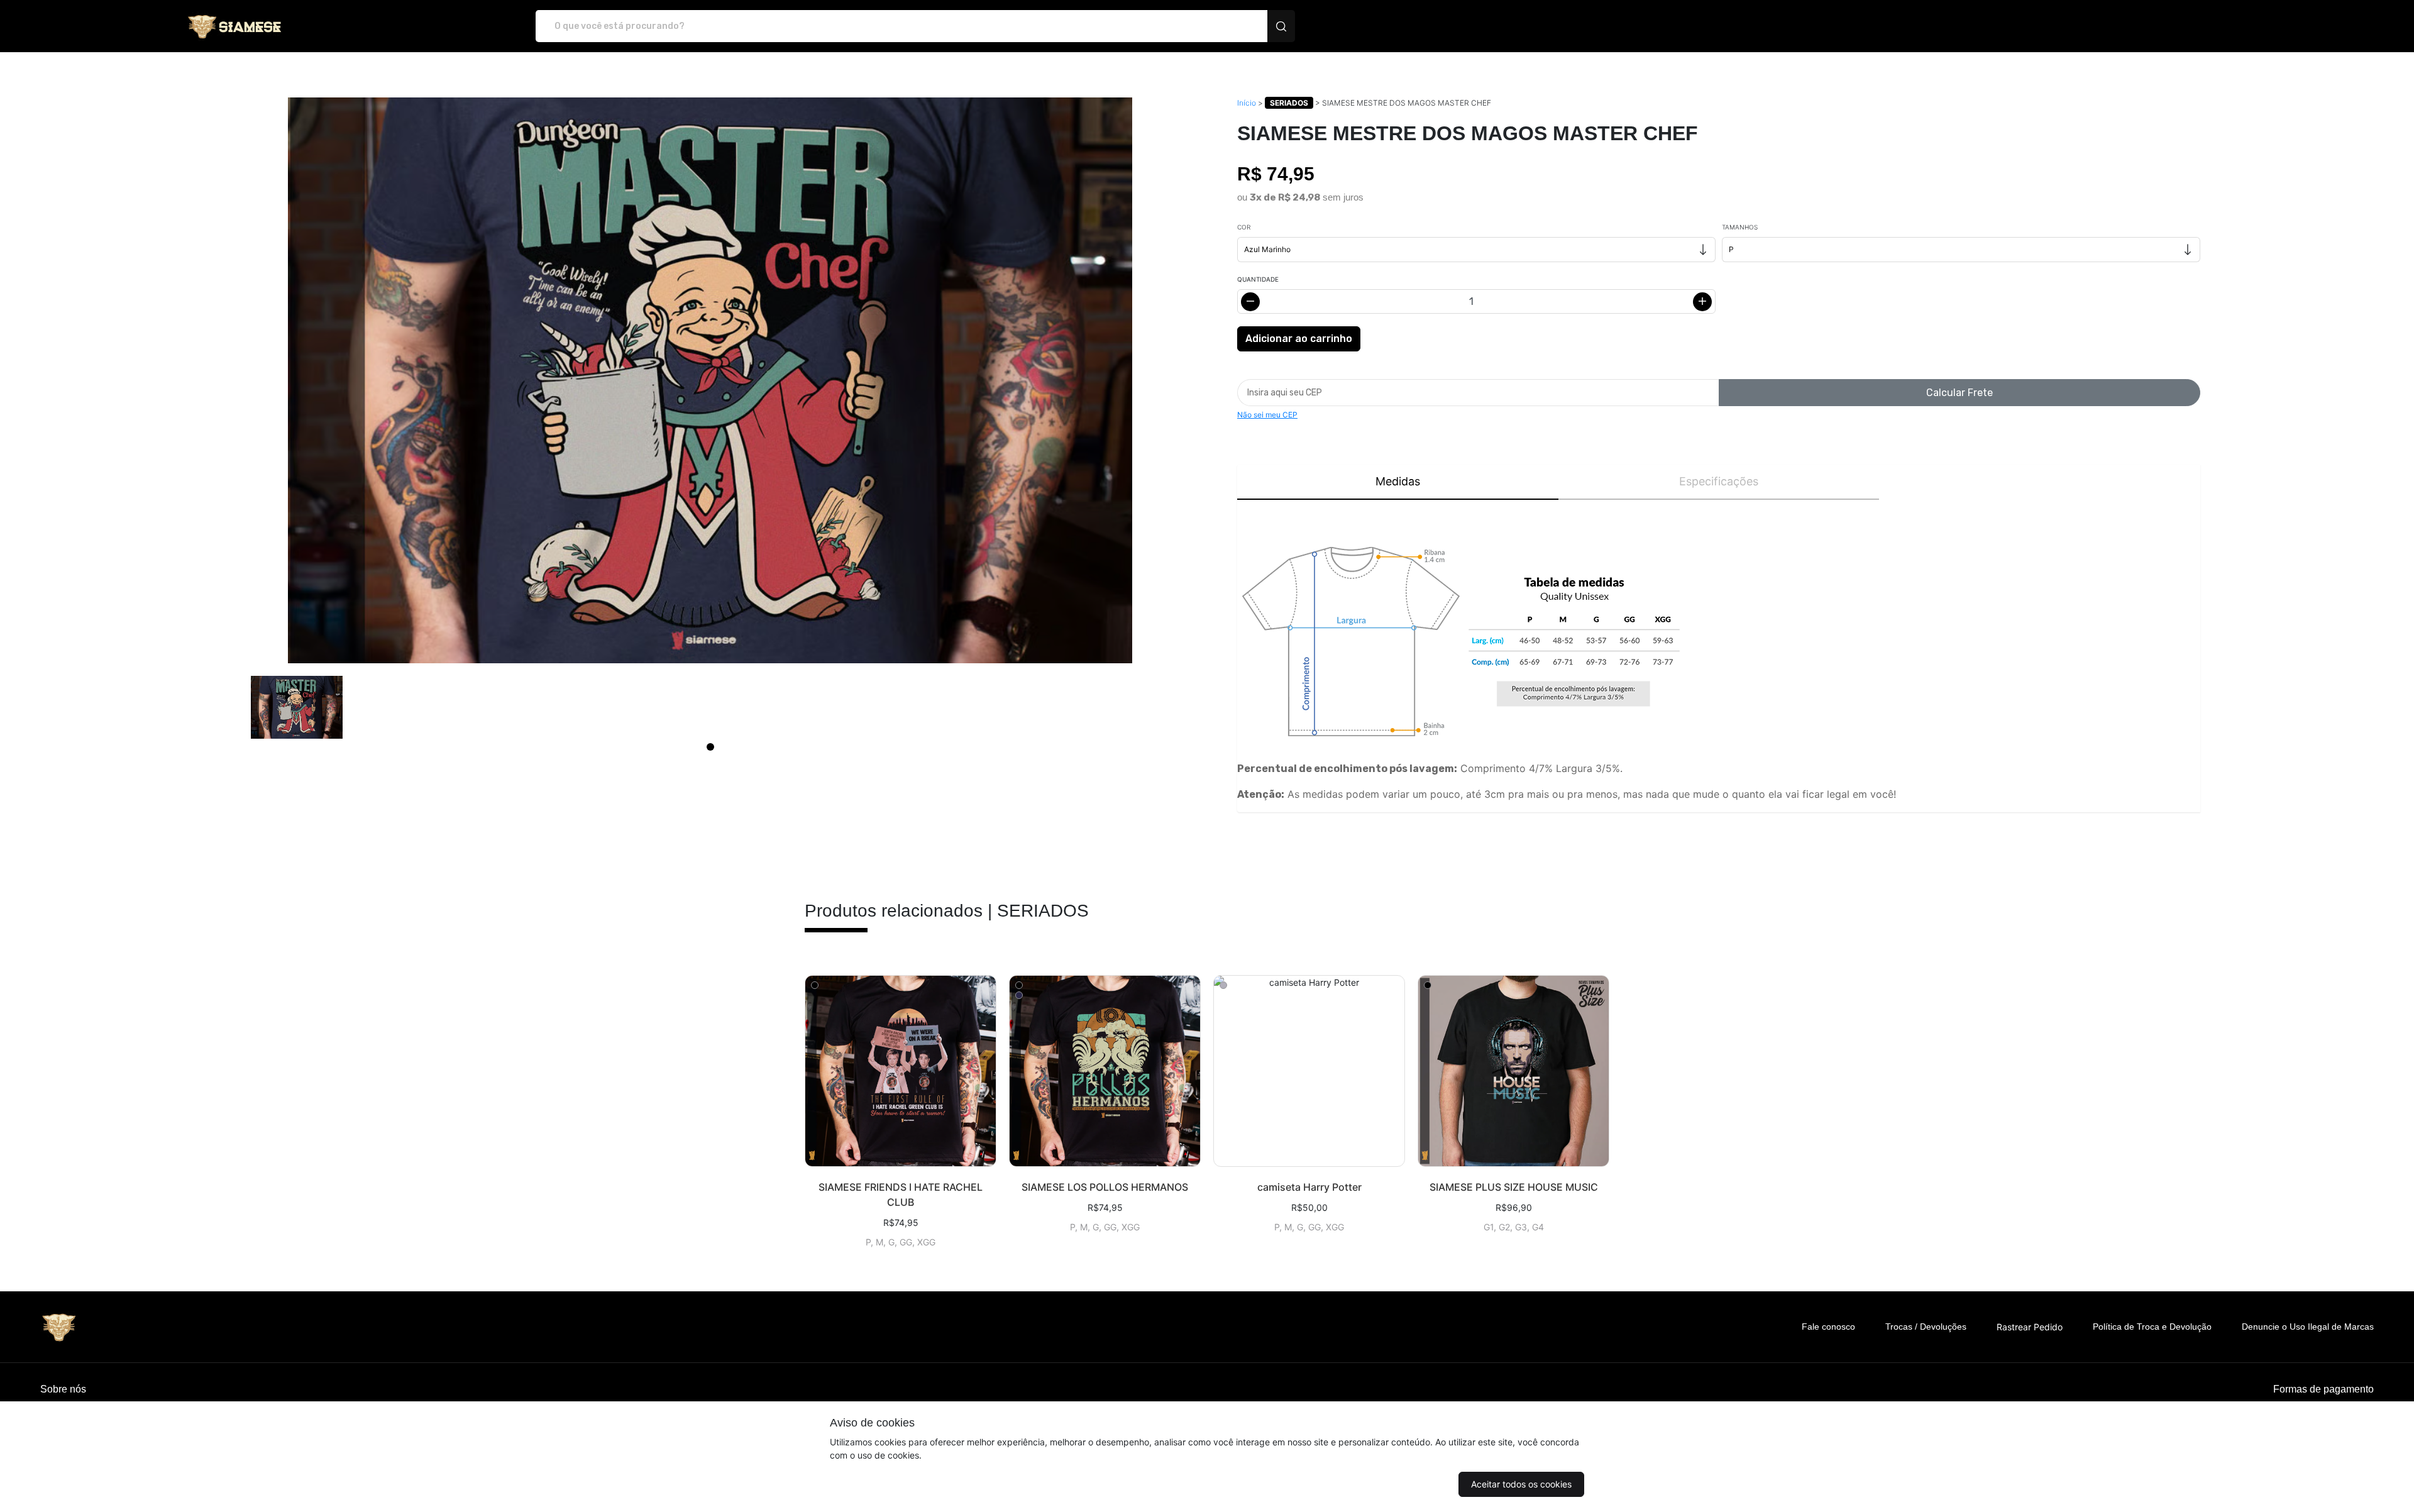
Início (1247, 103)
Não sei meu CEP (1267, 415)
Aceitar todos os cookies (1521, 1484)
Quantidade (1258, 279)
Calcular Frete (1959, 393)
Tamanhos (1740, 227)
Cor (1244, 227)
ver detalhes (901, 1071)
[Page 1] (710, 747)
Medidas (1398, 481)
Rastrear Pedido (2030, 1327)
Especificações (1719, 481)
